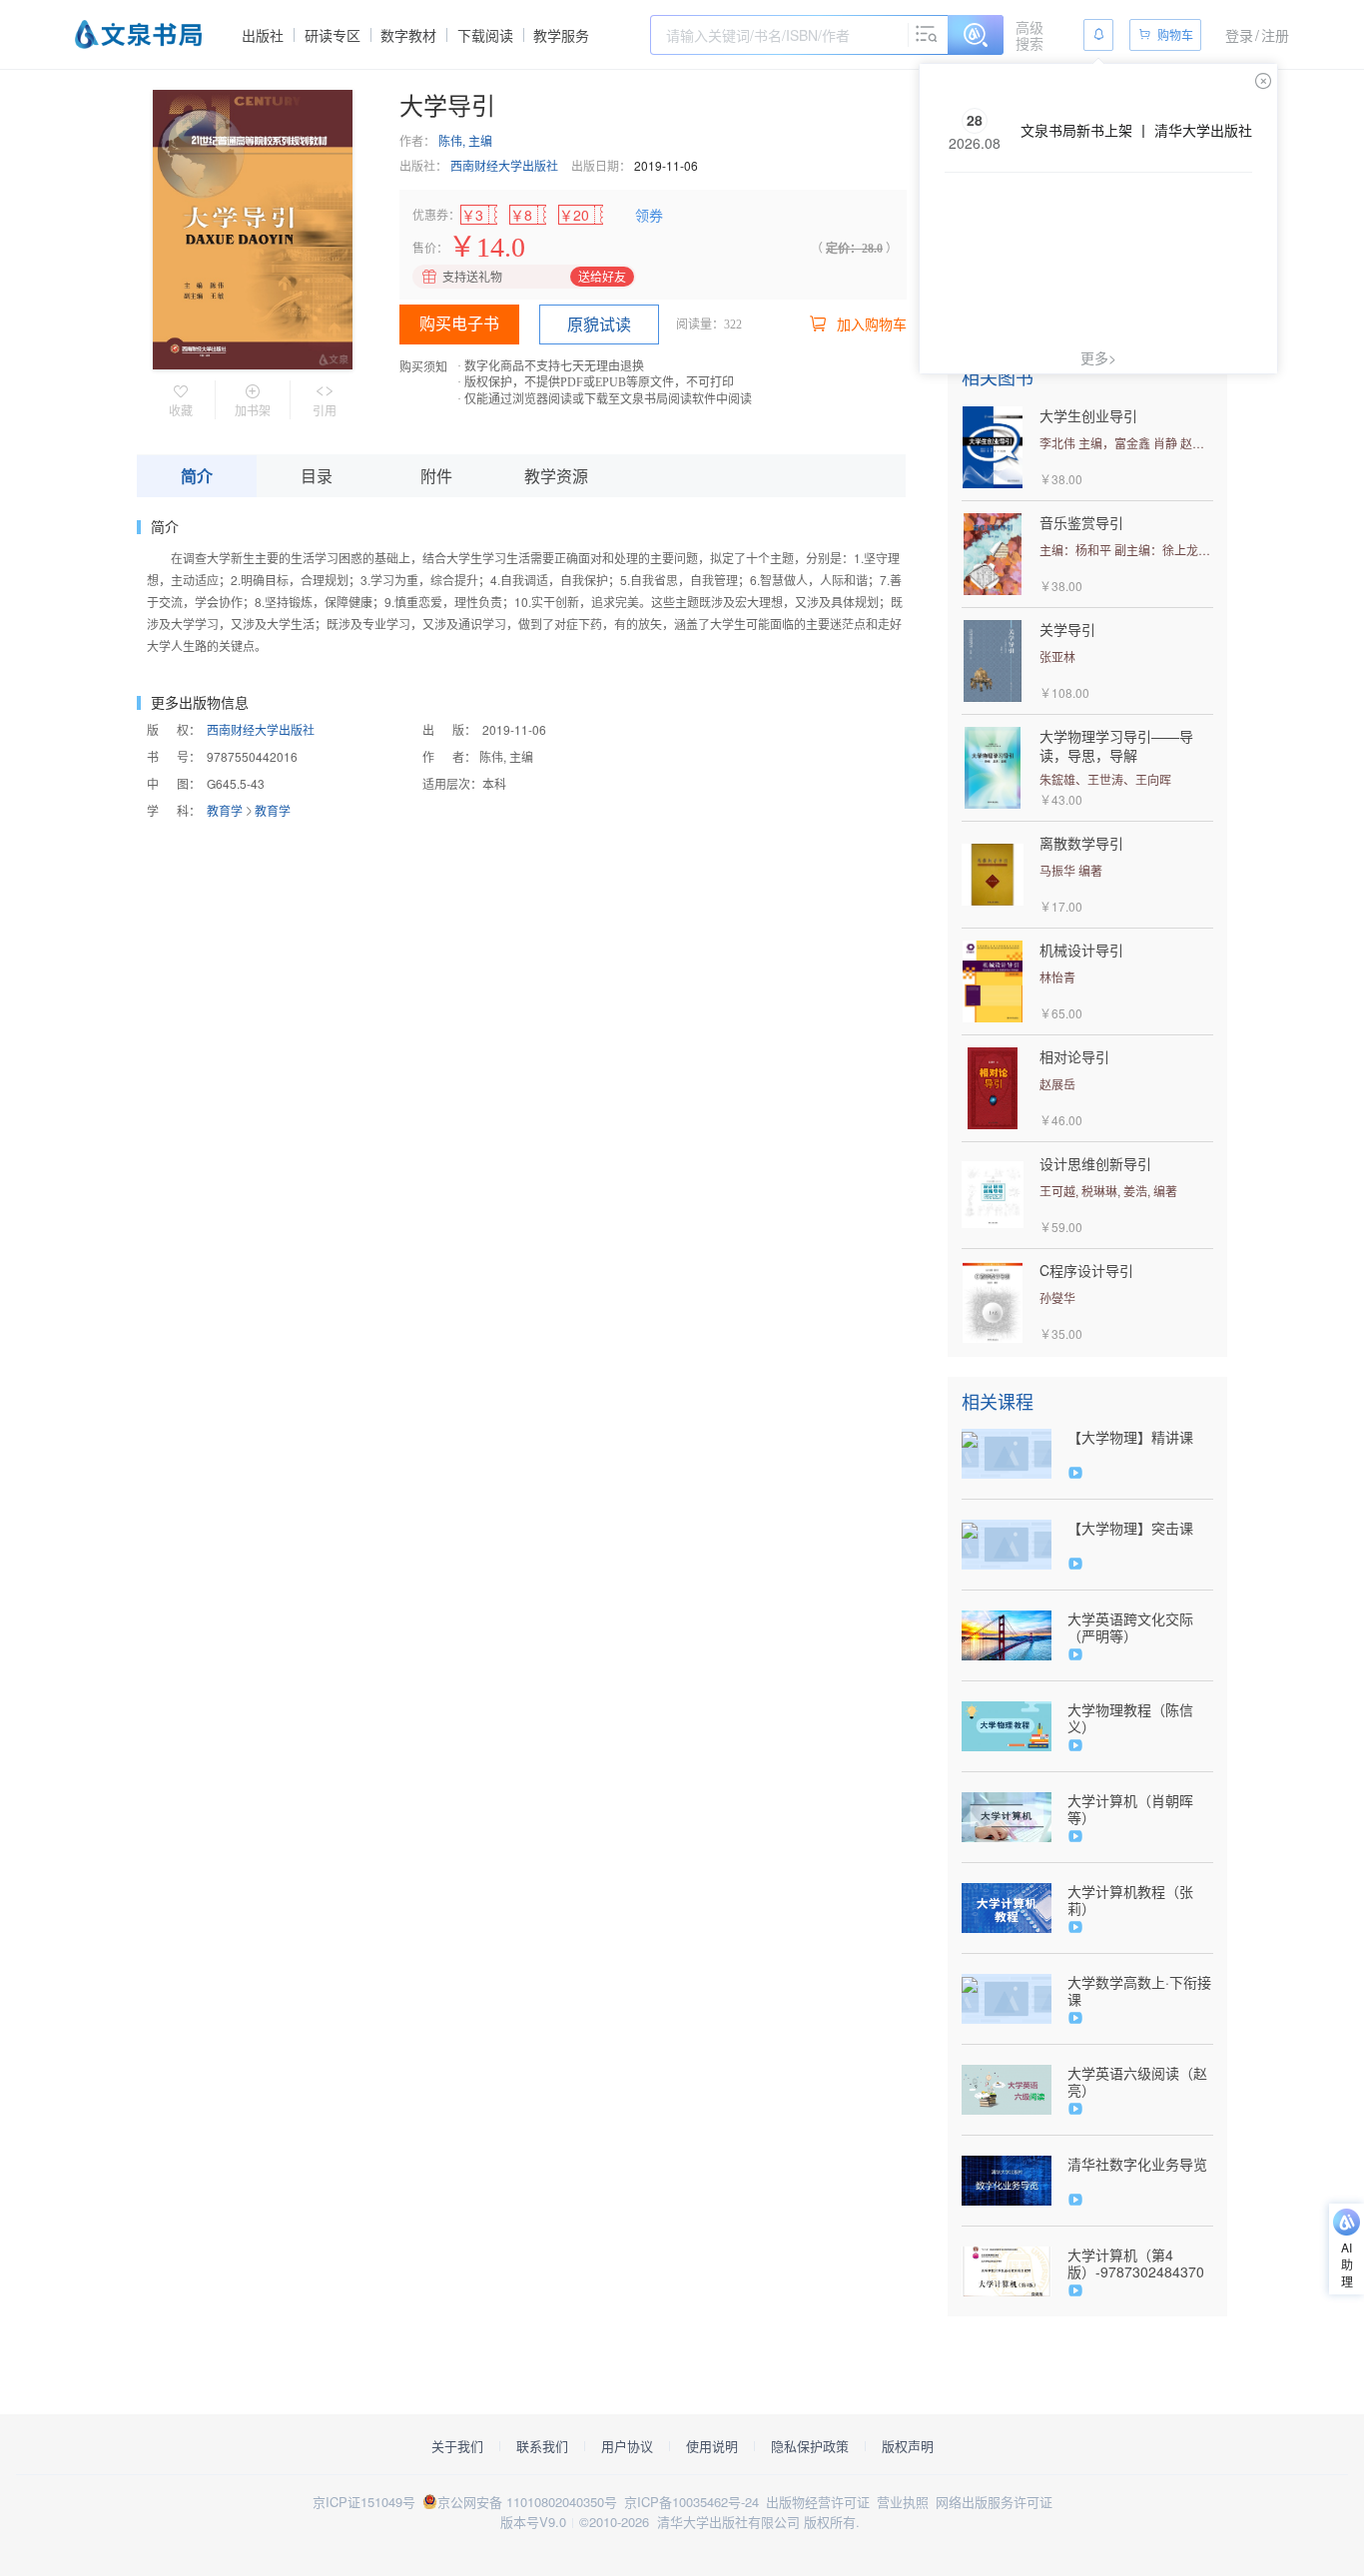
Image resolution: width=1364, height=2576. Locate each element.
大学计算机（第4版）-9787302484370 (1136, 2263)
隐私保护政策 (810, 2446)
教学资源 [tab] (556, 476)
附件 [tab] (436, 476)
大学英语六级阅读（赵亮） (1137, 2082)
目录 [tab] (317, 476)
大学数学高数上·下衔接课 (1139, 1991)
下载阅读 (485, 35)
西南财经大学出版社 (504, 165)
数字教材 (408, 35)
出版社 (263, 35)
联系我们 (542, 2446)
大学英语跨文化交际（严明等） (1130, 1627)
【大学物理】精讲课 (1130, 1437)
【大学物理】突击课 (1130, 1528)
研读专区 (333, 35)
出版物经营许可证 (818, 2502)
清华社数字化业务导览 (1137, 2164)
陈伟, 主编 (465, 140)
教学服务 (561, 35)
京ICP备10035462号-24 (691, 2502)
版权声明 (908, 2446)
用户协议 (627, 2446)
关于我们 (457, 2446)
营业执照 (903, 2502)
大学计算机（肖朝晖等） (1130, 1809)
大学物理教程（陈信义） (1130, 1718)
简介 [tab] (197, 476)
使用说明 (712, 2446)
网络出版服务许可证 (994, 2502)
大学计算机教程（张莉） (1130, 1900)
